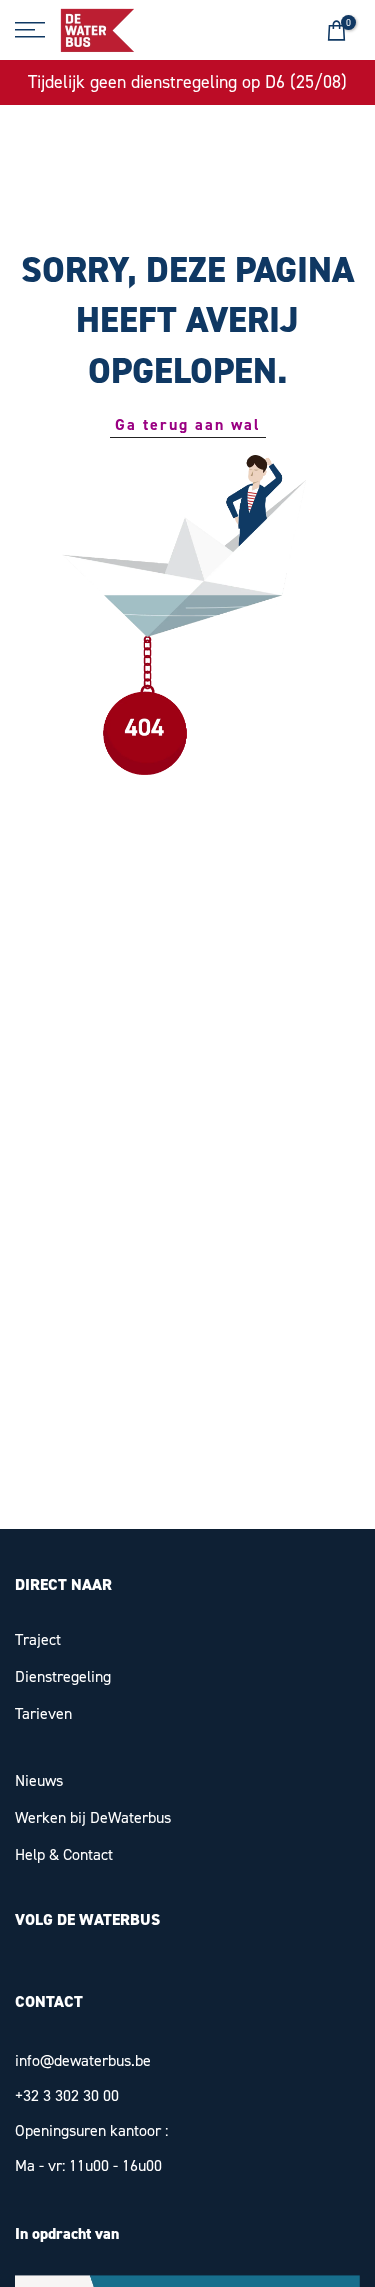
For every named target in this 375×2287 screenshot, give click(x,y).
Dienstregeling (63, 1676)
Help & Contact (64, 1854)
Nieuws (39, 1780)
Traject (38, 1639)
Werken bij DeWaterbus (93, 1817)
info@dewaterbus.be (83, 2060)
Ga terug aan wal (188, 424)
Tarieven (43, 1713)
